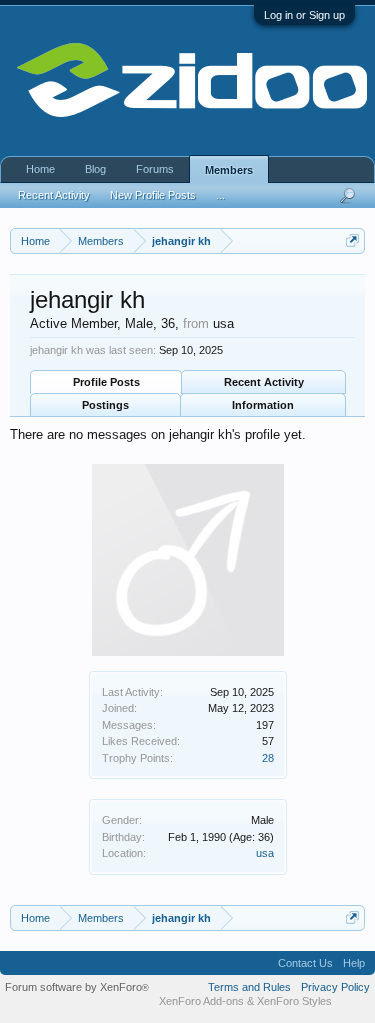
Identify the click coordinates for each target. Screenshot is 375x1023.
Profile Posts (106, 382)
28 (268, 758)
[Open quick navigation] (352, 240)
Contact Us (305, 963)
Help (354, 963)
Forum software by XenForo (77, 987)
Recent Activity (264, 382)
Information (263, 405)
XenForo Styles (294, 1001)
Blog (95, 169)
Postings (105, 405)
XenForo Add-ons (201, 1001)
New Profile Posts (153, 195)
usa (265, 853)
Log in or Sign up (304, 15)
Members (229, 170)
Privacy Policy (335, 987)
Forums (155, 169)
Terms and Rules (249, 987)
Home (40, 169)
